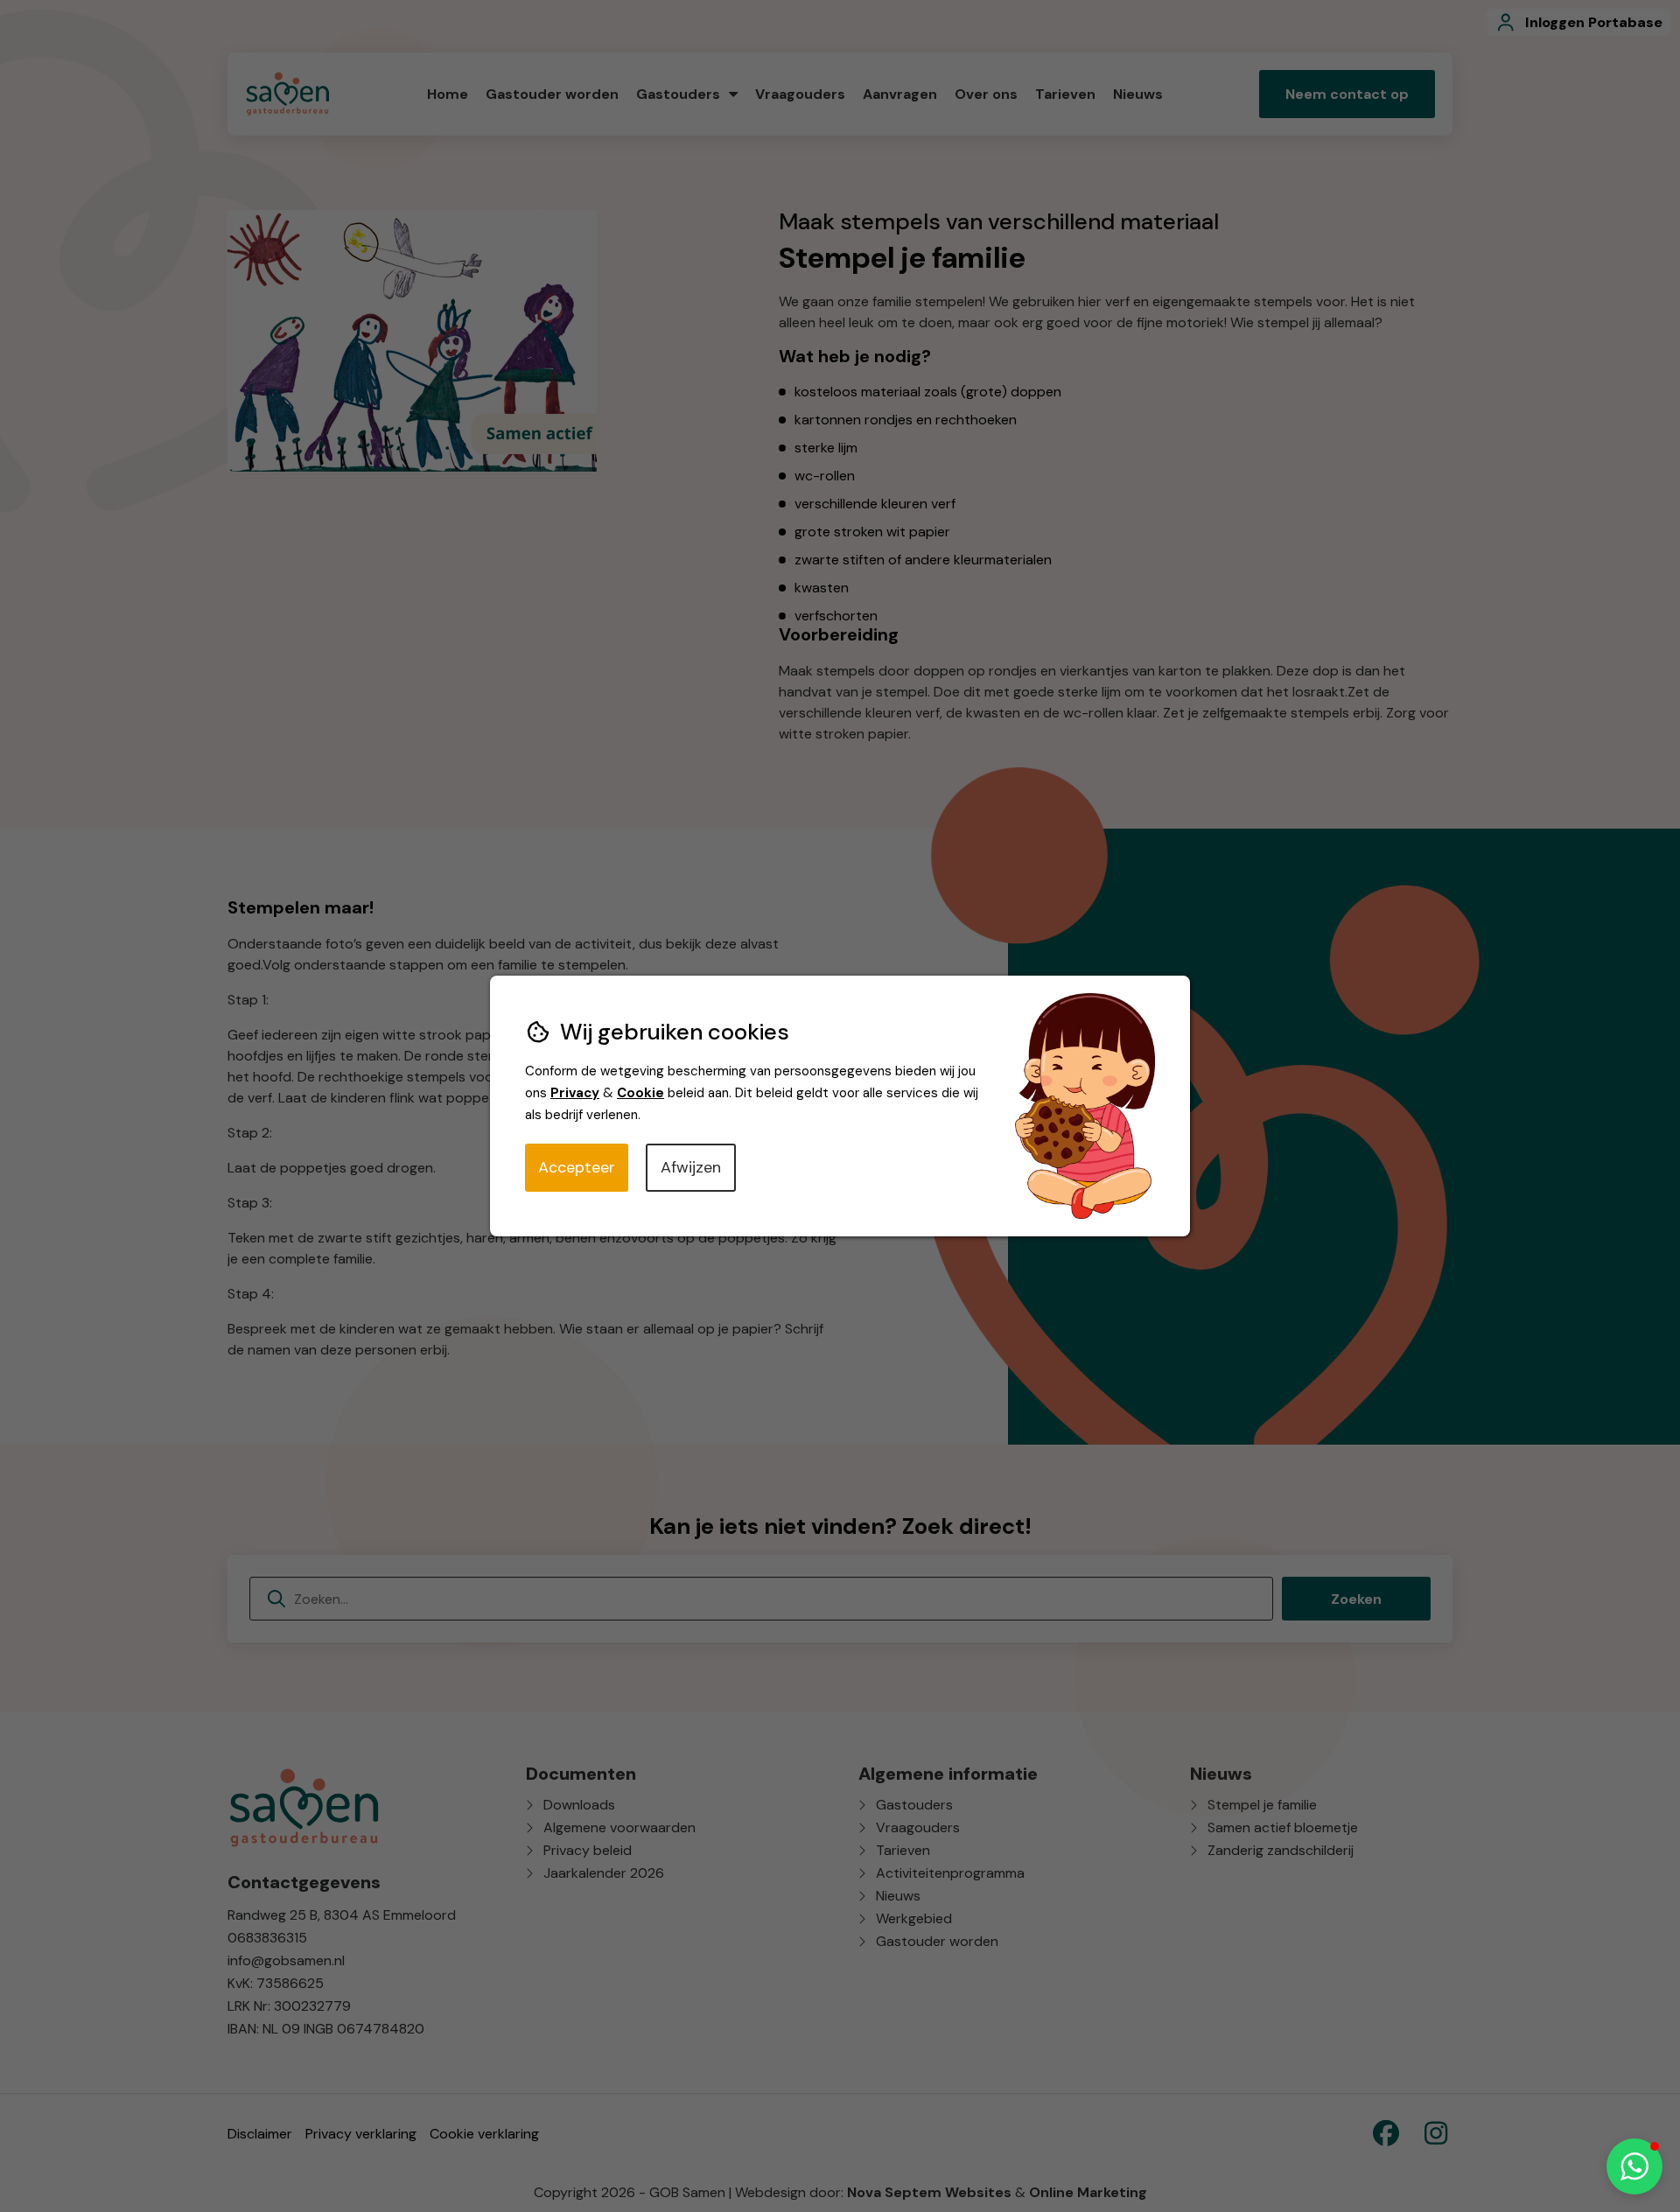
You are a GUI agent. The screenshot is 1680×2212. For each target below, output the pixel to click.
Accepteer (577, 1167)
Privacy (575, 1093)
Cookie (640, 1093)
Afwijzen (691, 1167)
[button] (1634, 2166)
